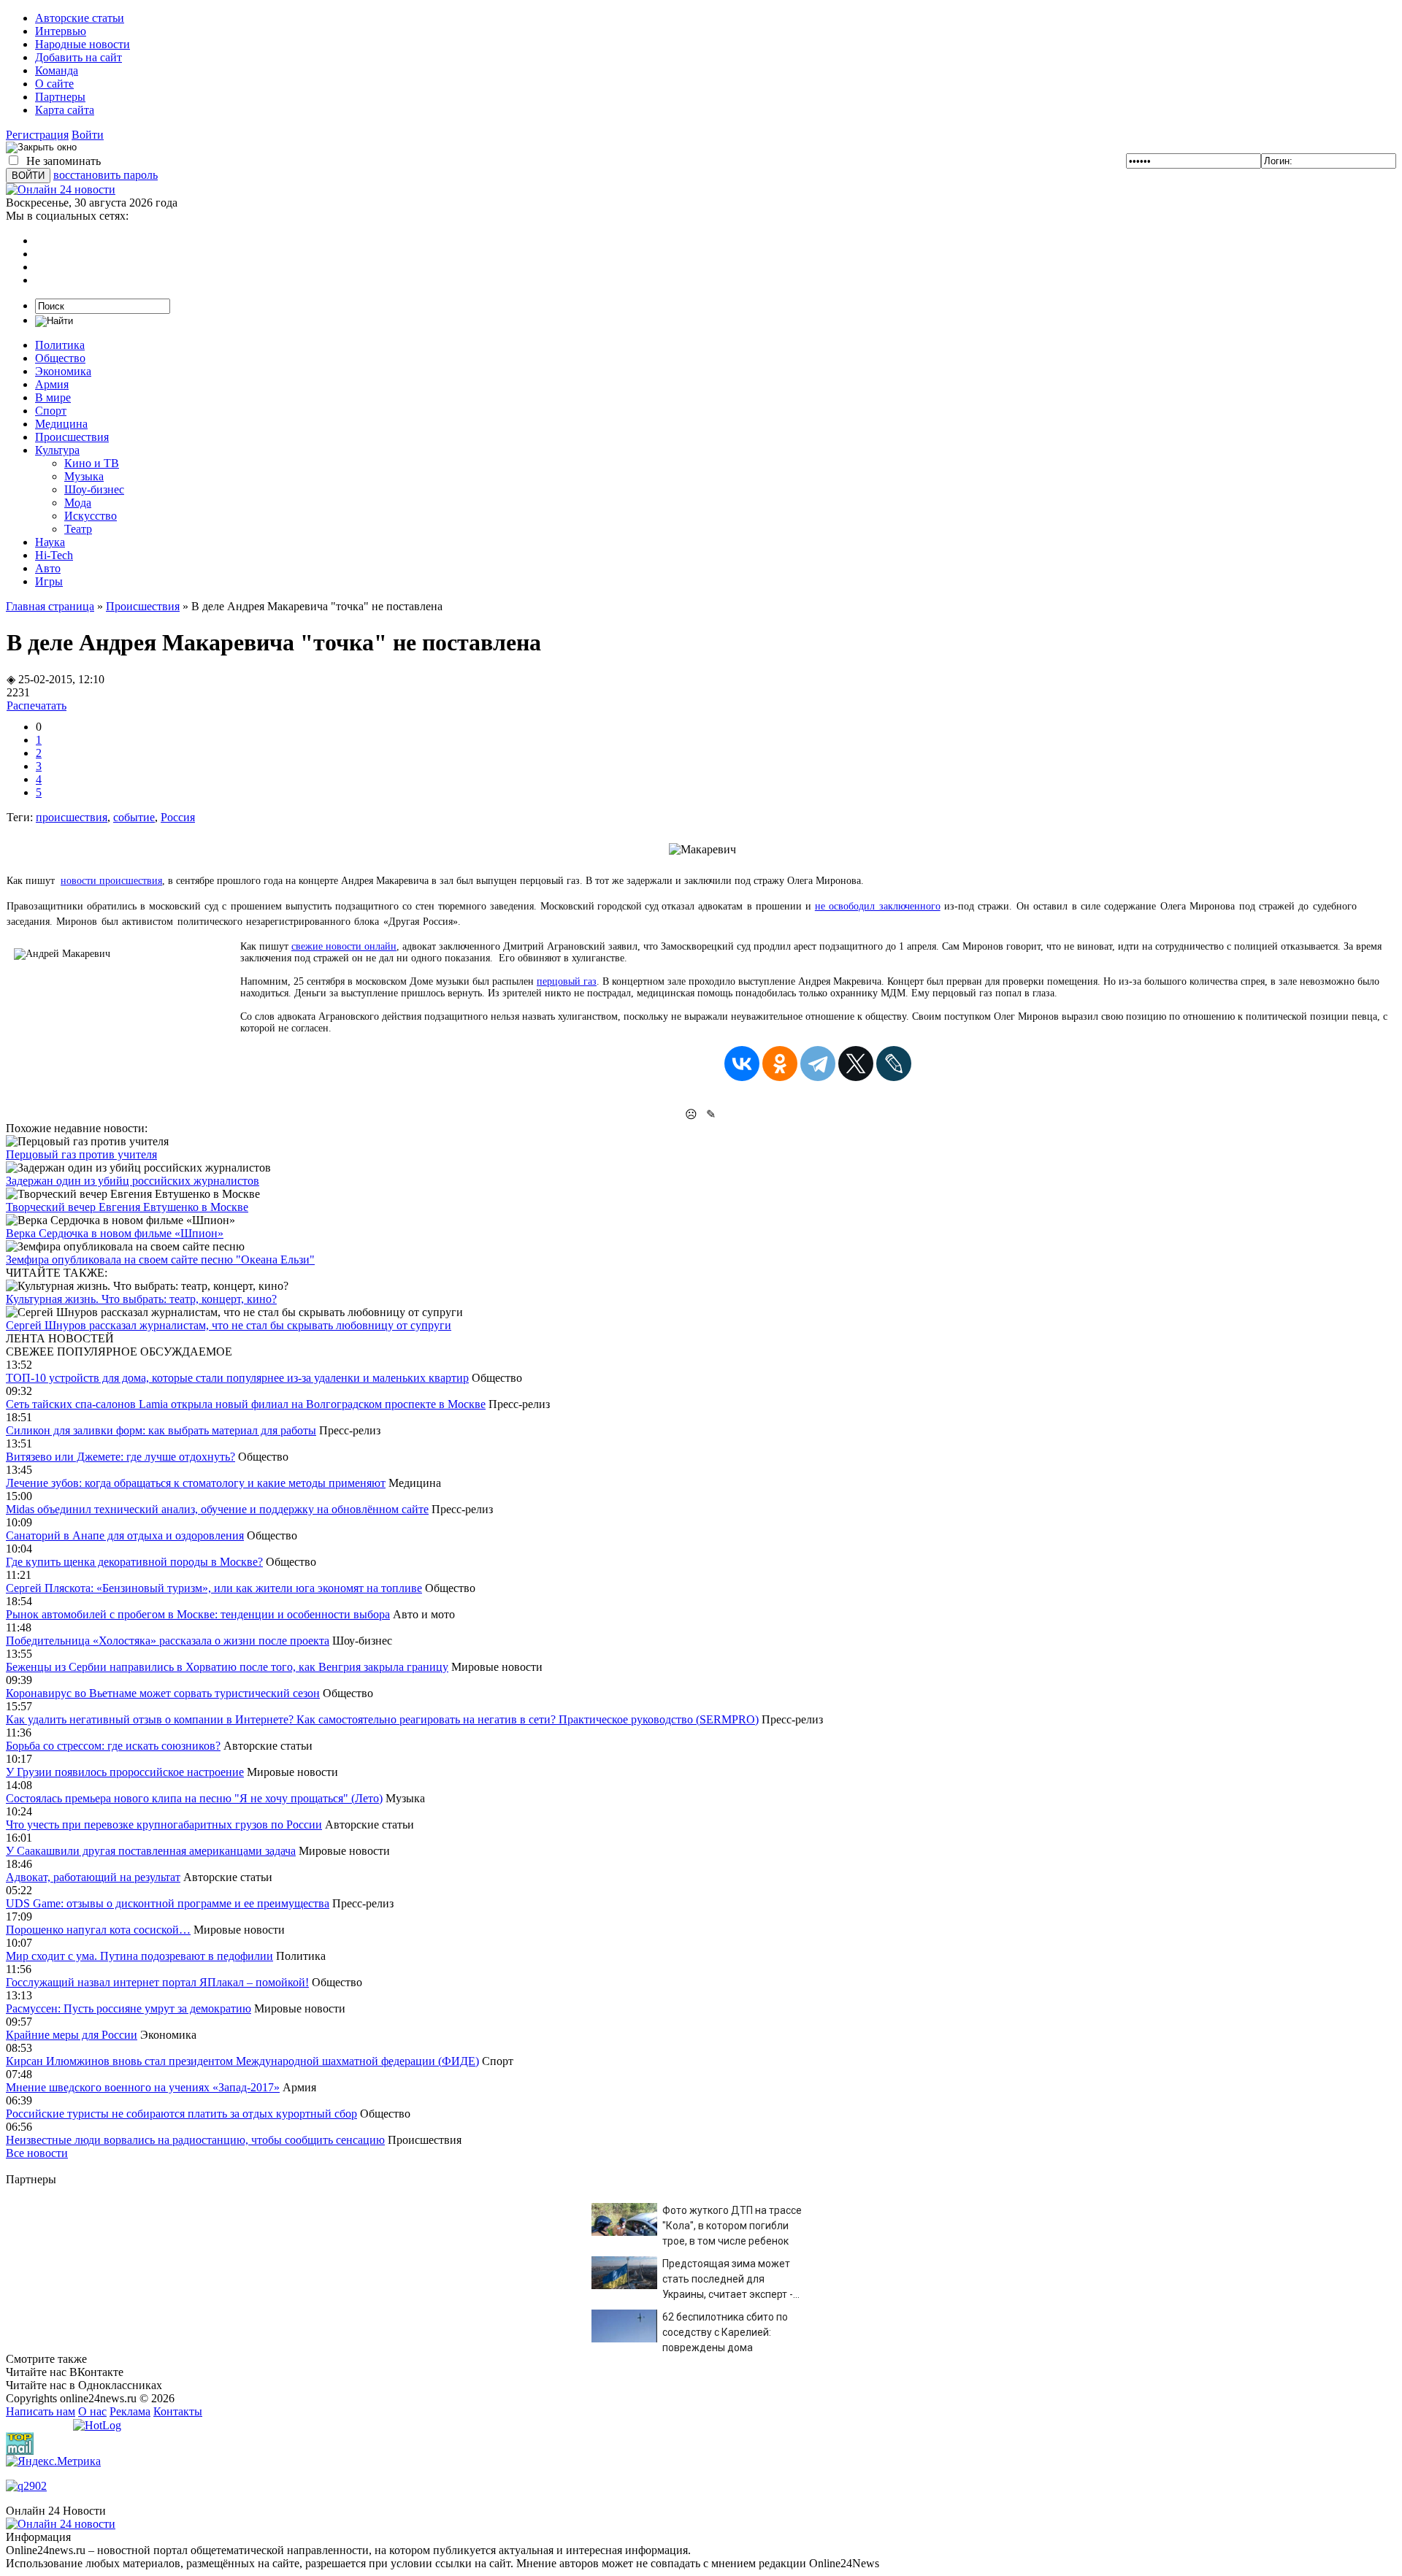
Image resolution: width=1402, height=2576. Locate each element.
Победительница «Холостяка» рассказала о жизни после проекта (168, 1641)
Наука (50, 542)
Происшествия (72, 437)
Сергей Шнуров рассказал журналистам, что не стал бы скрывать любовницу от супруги (229, 1325)
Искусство (91, 516)
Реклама (130, 2411)
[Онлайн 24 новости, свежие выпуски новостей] (61, 189)
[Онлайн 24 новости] (61, 2524)
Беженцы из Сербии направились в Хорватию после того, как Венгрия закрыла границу (227, 1667)
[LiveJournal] (894, 1064)
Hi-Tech (54, 555)
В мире (53, 397)
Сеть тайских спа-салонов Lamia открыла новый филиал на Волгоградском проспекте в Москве (246, 1404)
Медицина (61, 424)
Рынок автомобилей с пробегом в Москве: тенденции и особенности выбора (198, 1614)
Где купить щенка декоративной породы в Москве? (134, 1562)
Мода (78, 503)
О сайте (54, 84)
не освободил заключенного (878, 906)
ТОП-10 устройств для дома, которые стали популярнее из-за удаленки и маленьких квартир (237, 1378)
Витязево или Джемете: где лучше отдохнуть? (120, 1457)
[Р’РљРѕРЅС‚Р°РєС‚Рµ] (742, 1064)
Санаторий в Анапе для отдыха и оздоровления (125, 1535)
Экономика (63, 371)
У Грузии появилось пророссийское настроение (125, 1772)
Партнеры (60, 97)
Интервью (61, 31)
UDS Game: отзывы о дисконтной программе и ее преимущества (168, 1903)
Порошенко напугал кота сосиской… (98, 1930)
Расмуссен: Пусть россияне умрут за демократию (129, 2008)
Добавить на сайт (78, 57)
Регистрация (37, 135)
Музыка (84, 476)
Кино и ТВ (92, 463)
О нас (92, 2411)
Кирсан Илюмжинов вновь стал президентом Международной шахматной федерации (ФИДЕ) (242, 2061)
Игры (49, 581)
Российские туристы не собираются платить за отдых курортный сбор (181, 2114)
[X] (856, 1064)
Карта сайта (65, 110)
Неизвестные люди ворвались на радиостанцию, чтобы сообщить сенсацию (195, 2140)
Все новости (37, 2153)
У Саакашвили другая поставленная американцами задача (151, 1851)
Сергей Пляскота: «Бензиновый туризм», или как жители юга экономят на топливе (214, 1588)
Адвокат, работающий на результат (93, 1877)
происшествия (72, 817)
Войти (88, 135)
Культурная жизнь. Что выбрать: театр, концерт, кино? (141, 1299)
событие (134, 817)
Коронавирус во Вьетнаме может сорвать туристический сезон (163, 1693)
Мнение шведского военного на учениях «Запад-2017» (143, 2087)
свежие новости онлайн (344, 946)
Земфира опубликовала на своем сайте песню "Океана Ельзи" (160, 1260)
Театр (78, 529)
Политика (60, 345)
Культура (57, 450)
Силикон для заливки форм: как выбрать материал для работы (161, 1430)
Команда (57, 70)
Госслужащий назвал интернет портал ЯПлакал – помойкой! (157, 1982)
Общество (60, 358)
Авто (48, 568)
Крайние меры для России (72, 2035)
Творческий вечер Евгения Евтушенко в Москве (127, 1207)
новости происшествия (111, 881)
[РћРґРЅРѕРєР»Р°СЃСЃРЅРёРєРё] (780, 1064)
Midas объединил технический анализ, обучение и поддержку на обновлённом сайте (217, 1509)
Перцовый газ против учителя (81, 1154)
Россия (178, 817)
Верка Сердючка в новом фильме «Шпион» (115, 1233)
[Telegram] (818, 1064)
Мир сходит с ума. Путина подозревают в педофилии (139, 1956)
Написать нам (41, 2411)
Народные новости (83, 44)
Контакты (178, 2411)
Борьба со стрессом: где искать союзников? (113, 1746)
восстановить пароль (106, 175)
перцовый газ (567, 981)
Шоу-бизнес (94, 489)
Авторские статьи (80, 18)
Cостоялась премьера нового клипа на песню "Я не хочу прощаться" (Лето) (194, 1798)
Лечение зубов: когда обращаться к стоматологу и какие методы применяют (196, 1483)
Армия (52, 384)
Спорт (51, 411)
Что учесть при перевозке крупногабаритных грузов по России (164, 1825)
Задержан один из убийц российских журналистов (133, 1181)
